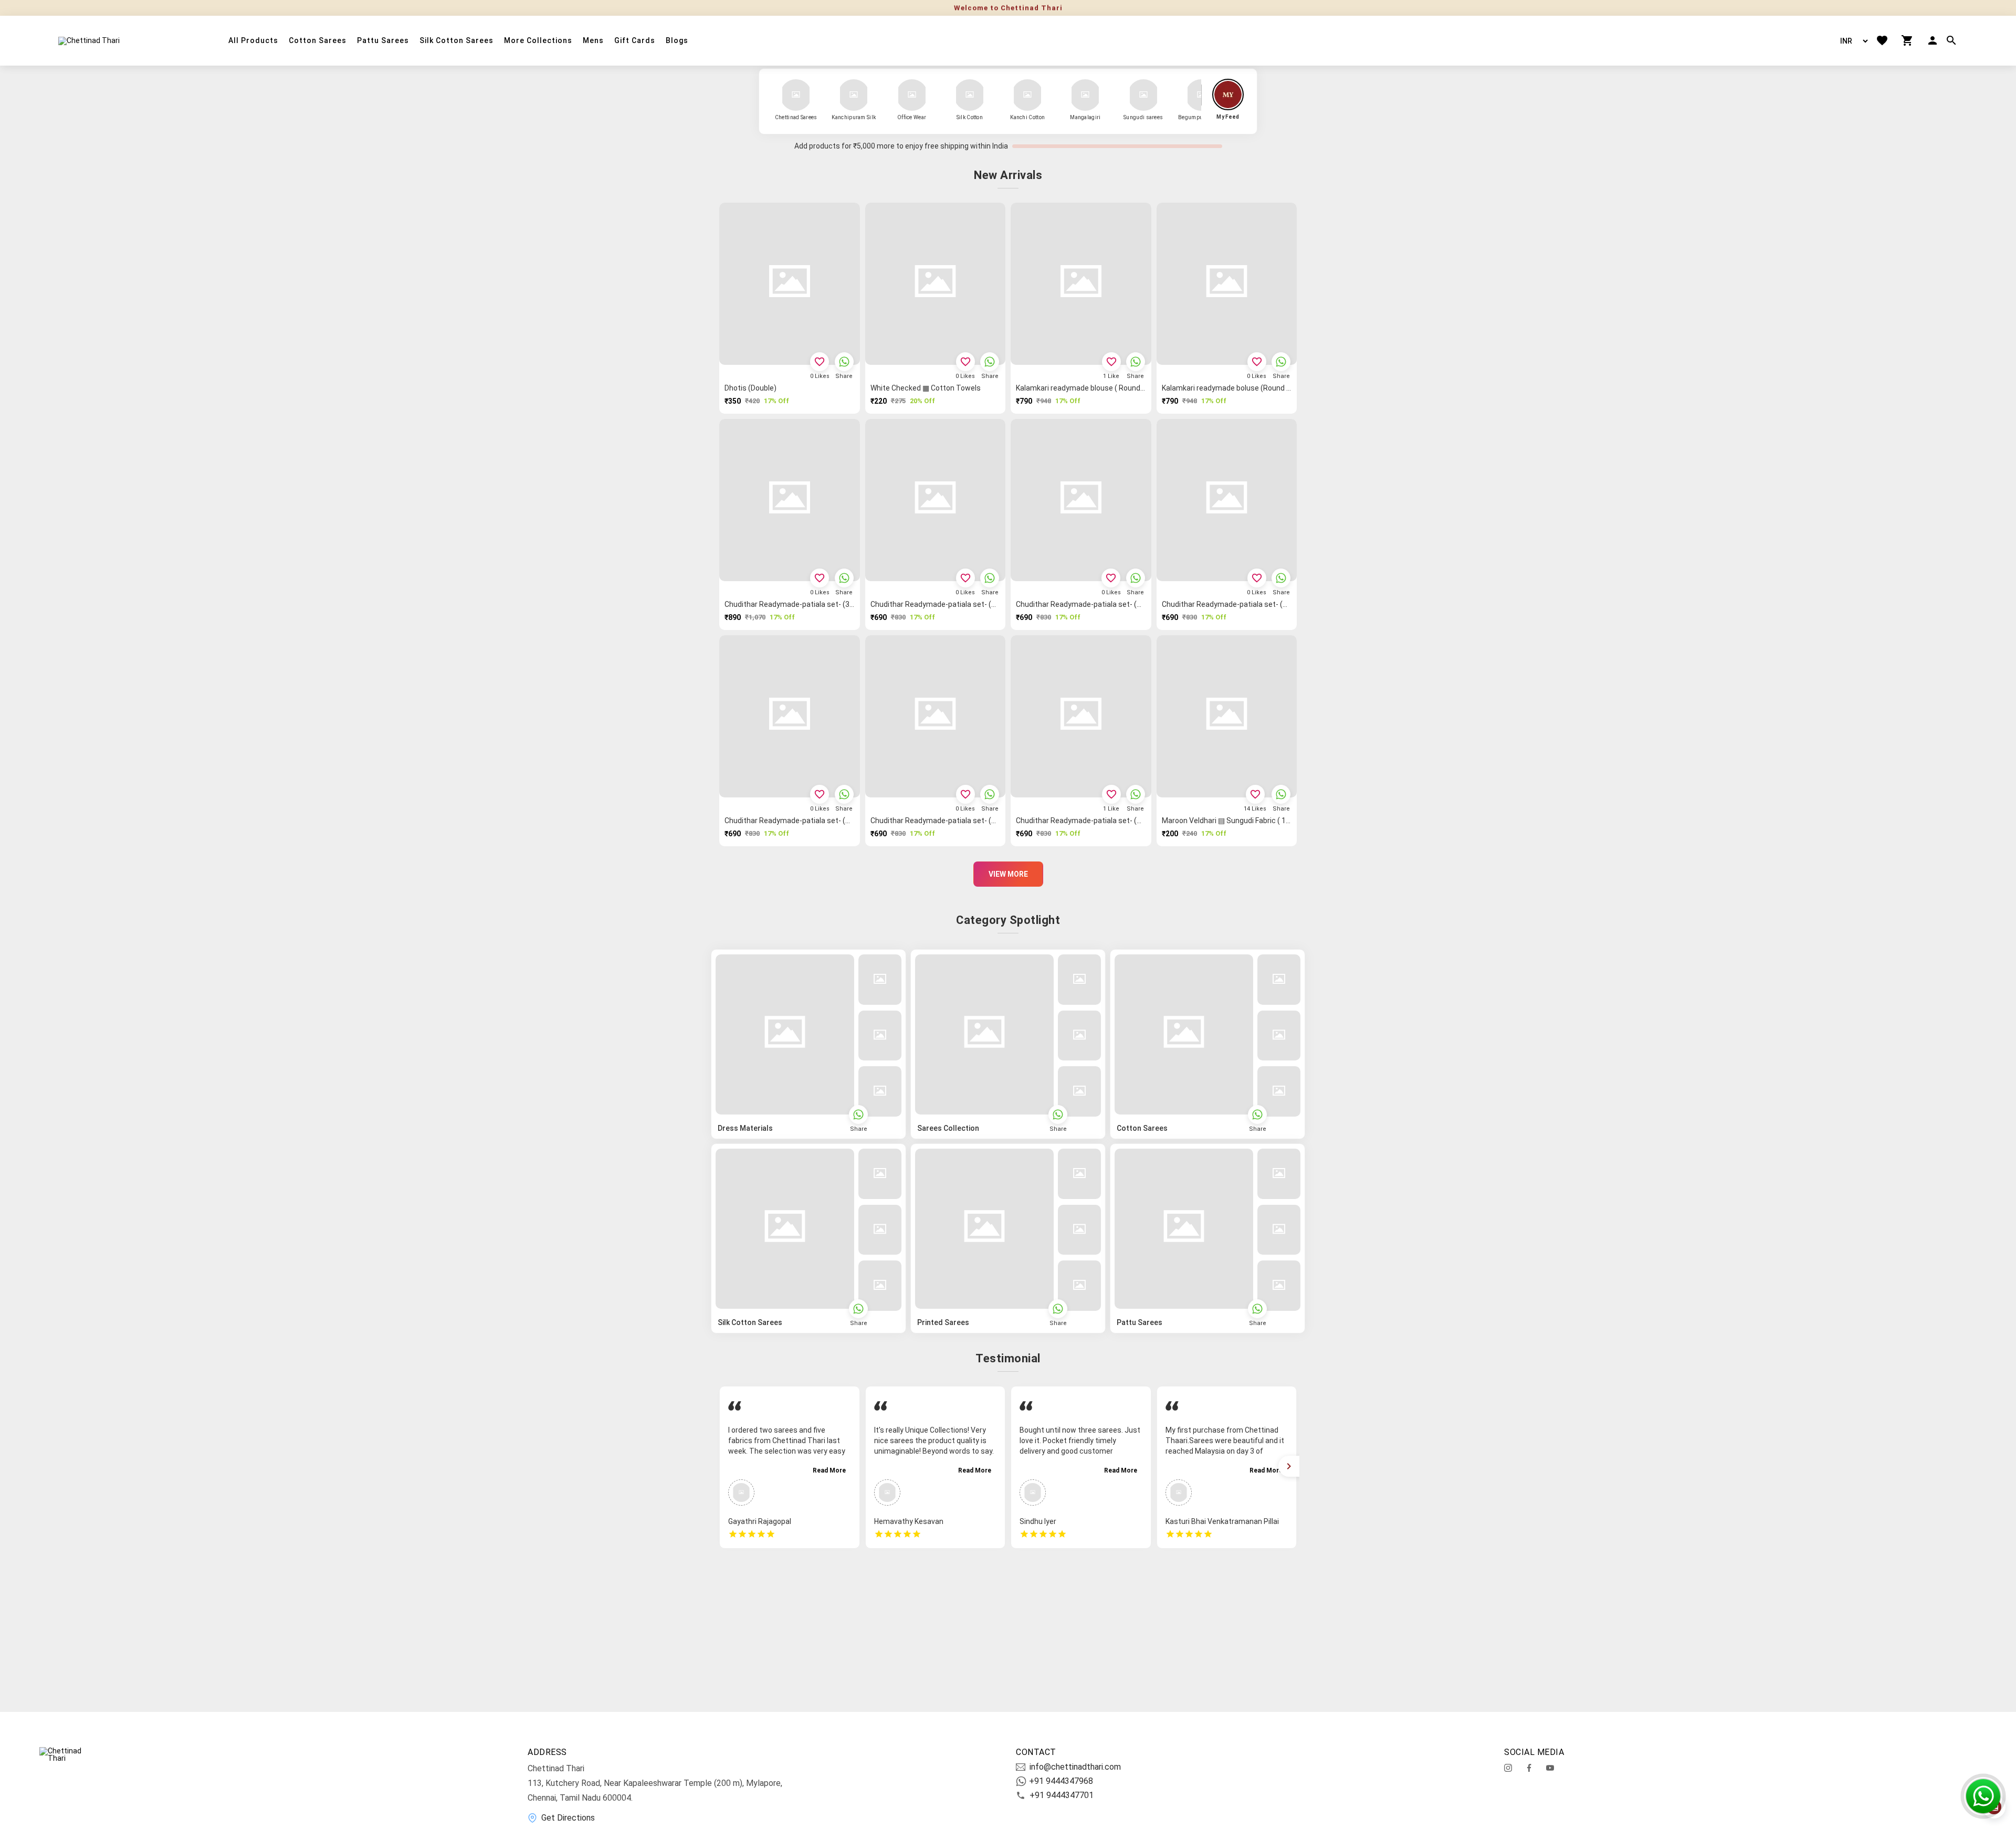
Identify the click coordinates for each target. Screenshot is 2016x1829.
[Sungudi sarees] (1143, 95)
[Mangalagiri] (1085, 95)
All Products (253, 41)
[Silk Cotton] (970, 95)
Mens (593, 41)
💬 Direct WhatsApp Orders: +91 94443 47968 (1008, 8)
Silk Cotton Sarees (456, 41)
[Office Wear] (912, 95)
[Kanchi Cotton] (1027, 95)
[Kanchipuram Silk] (854, 95)
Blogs (677, 41)
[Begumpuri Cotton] (1201, 95)
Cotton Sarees (318, 41)
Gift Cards (635, 41)
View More (1008, 874)
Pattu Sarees (383, 41)
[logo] (89, 40)
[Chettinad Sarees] (796, 95)
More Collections (538, 41)
